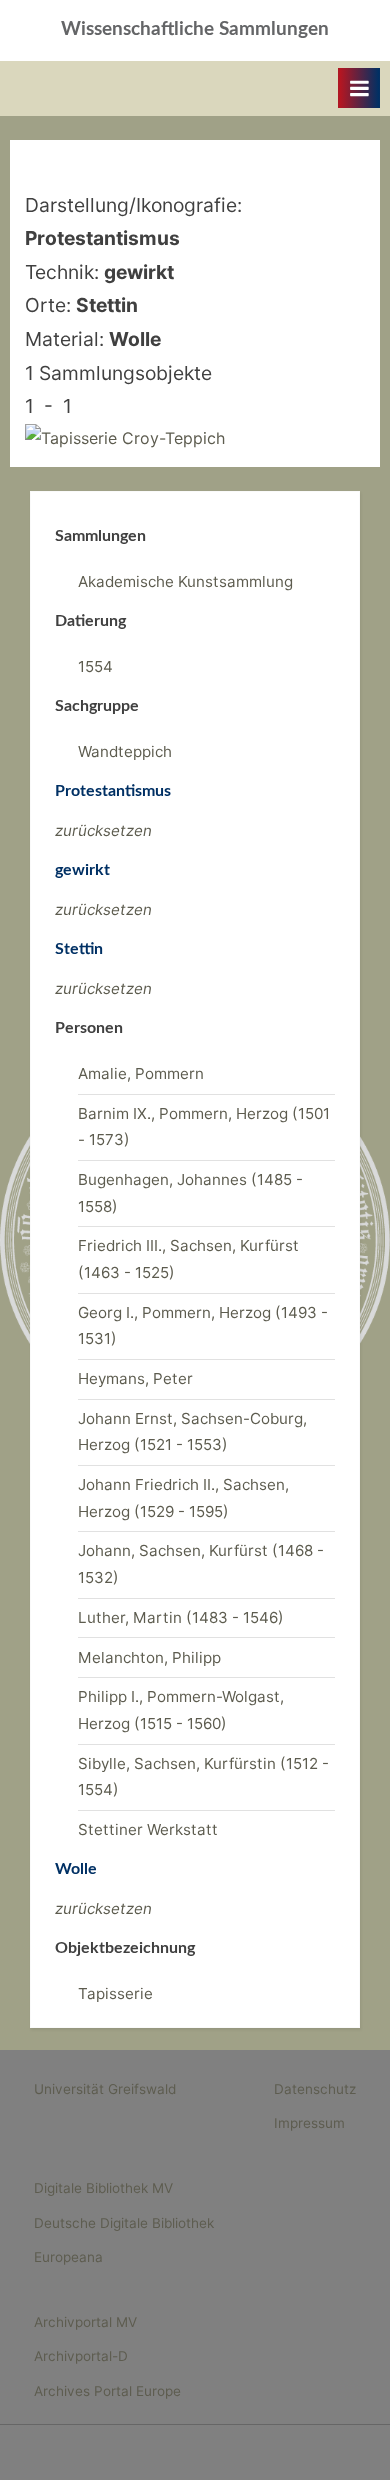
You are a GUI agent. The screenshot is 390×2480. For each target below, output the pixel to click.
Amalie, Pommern (141, 1073)
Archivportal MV (85, 2322)
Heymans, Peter (135, 1378)
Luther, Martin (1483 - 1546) (181, 1617)
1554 (95, 666)
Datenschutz (315, 2089)
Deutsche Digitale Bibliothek (124, 2223)
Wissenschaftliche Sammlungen (195, 29)
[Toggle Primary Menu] (359, 88)
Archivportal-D (81, 2356)
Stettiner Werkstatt (148, 1829)
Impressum (309, 2123)
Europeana (68, 2257)
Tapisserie (115, 1993)
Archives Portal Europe (107, 2391)
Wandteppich (125, 751)
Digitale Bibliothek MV (103, 2188)
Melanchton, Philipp (149, 1657)
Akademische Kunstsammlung (185, 581)
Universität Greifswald (105, 2089)
